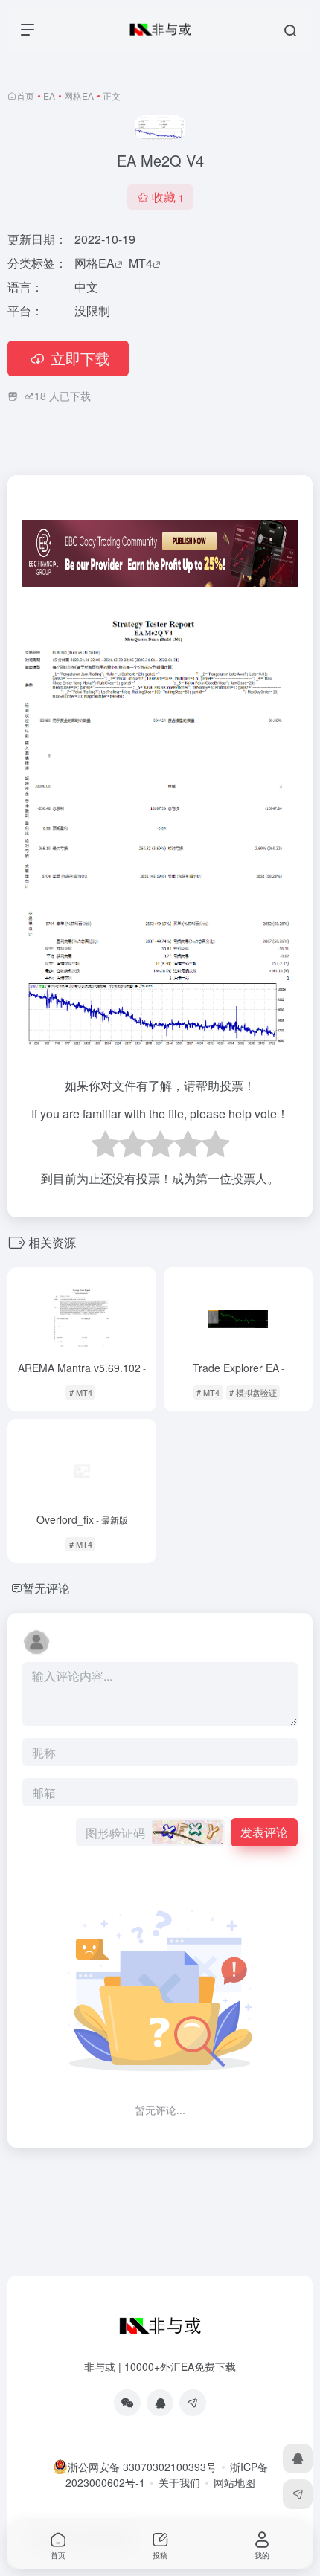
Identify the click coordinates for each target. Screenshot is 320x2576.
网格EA (79, 96)
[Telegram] (193, 2403)
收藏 (168, 197)
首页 (25, 96)
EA (49, 96)
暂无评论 (46, 1588)
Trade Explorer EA (239, 1368)
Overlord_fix (82, 1519)
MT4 (141, 263)
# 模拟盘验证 (253, 1392)
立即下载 (80, 358)
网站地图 (234, 2482)
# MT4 (81, 1392)
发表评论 (264, 1832)
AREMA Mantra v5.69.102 (82, 1368)
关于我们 (179, 2482)
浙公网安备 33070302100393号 (142, 2467)
